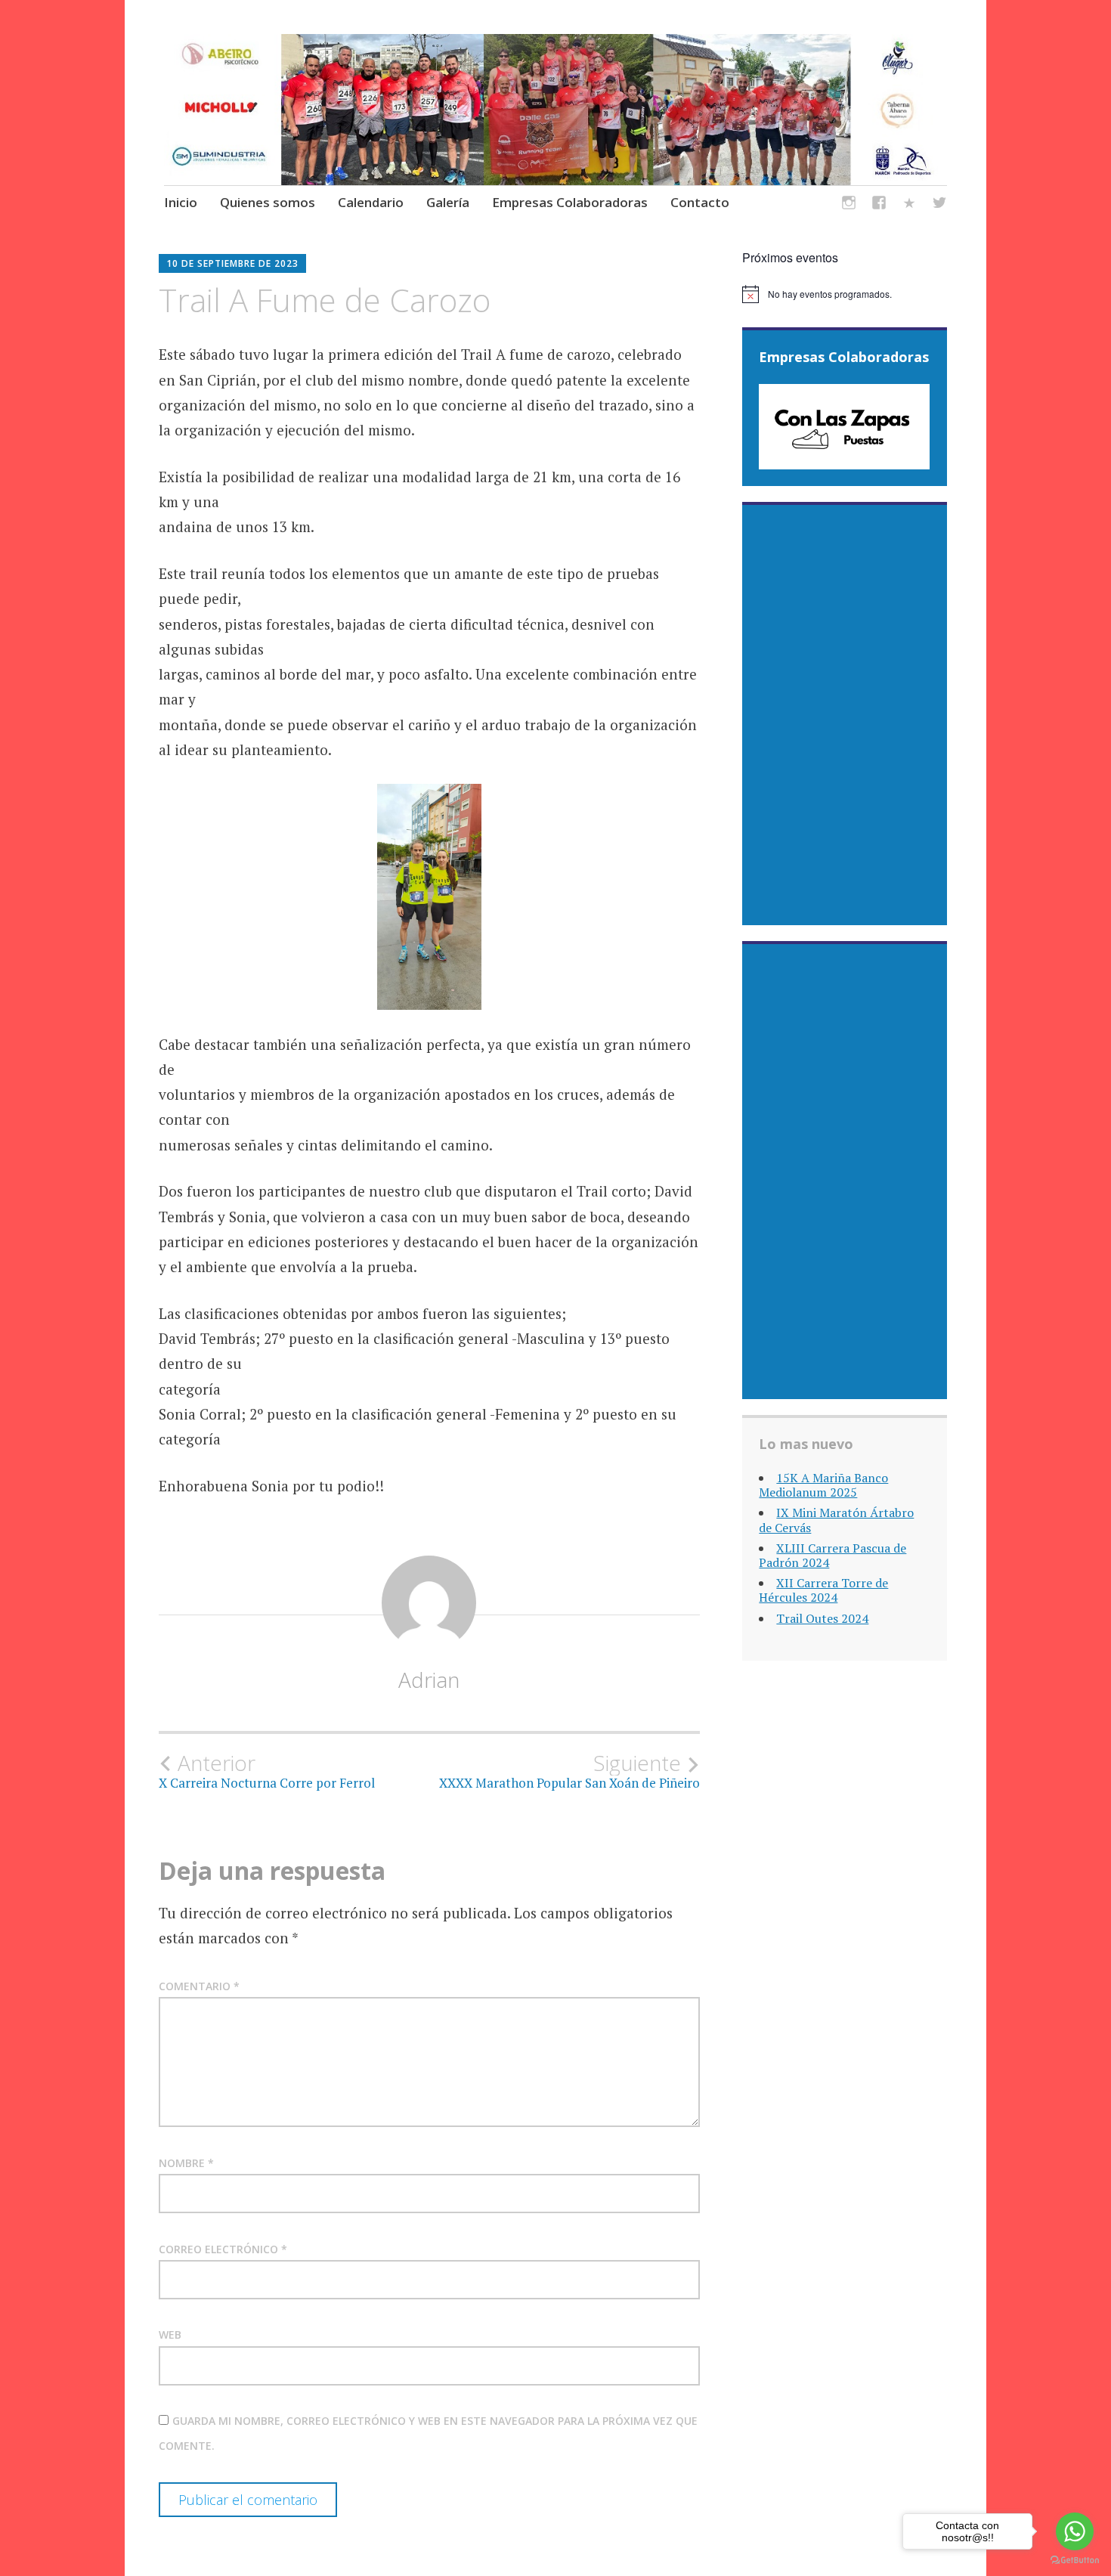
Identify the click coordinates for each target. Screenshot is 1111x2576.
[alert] (845, 294)
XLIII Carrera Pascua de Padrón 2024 (832, 1555)
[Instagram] (849, 205)
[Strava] (909, 205)
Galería (448, 202)
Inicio (181, 202)
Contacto (700, 202)
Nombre (186, 2163)
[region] (844, 427)
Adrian (429, 1680)
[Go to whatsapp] (1075, 2531)
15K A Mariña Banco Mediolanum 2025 (823, 1485)
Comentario (199, 1986)
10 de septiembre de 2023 (232, 263)
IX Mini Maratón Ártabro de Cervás (836, 1520)
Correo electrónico (223, 2249)
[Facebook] (879, 205)
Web (170, 2334)
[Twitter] (939, 205)
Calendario (371, 202)
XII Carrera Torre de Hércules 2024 (823, 1590)
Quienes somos (268, 202)
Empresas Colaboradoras (570, 202)
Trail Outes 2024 (822, 1618)
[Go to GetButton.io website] (1075, 2561)
